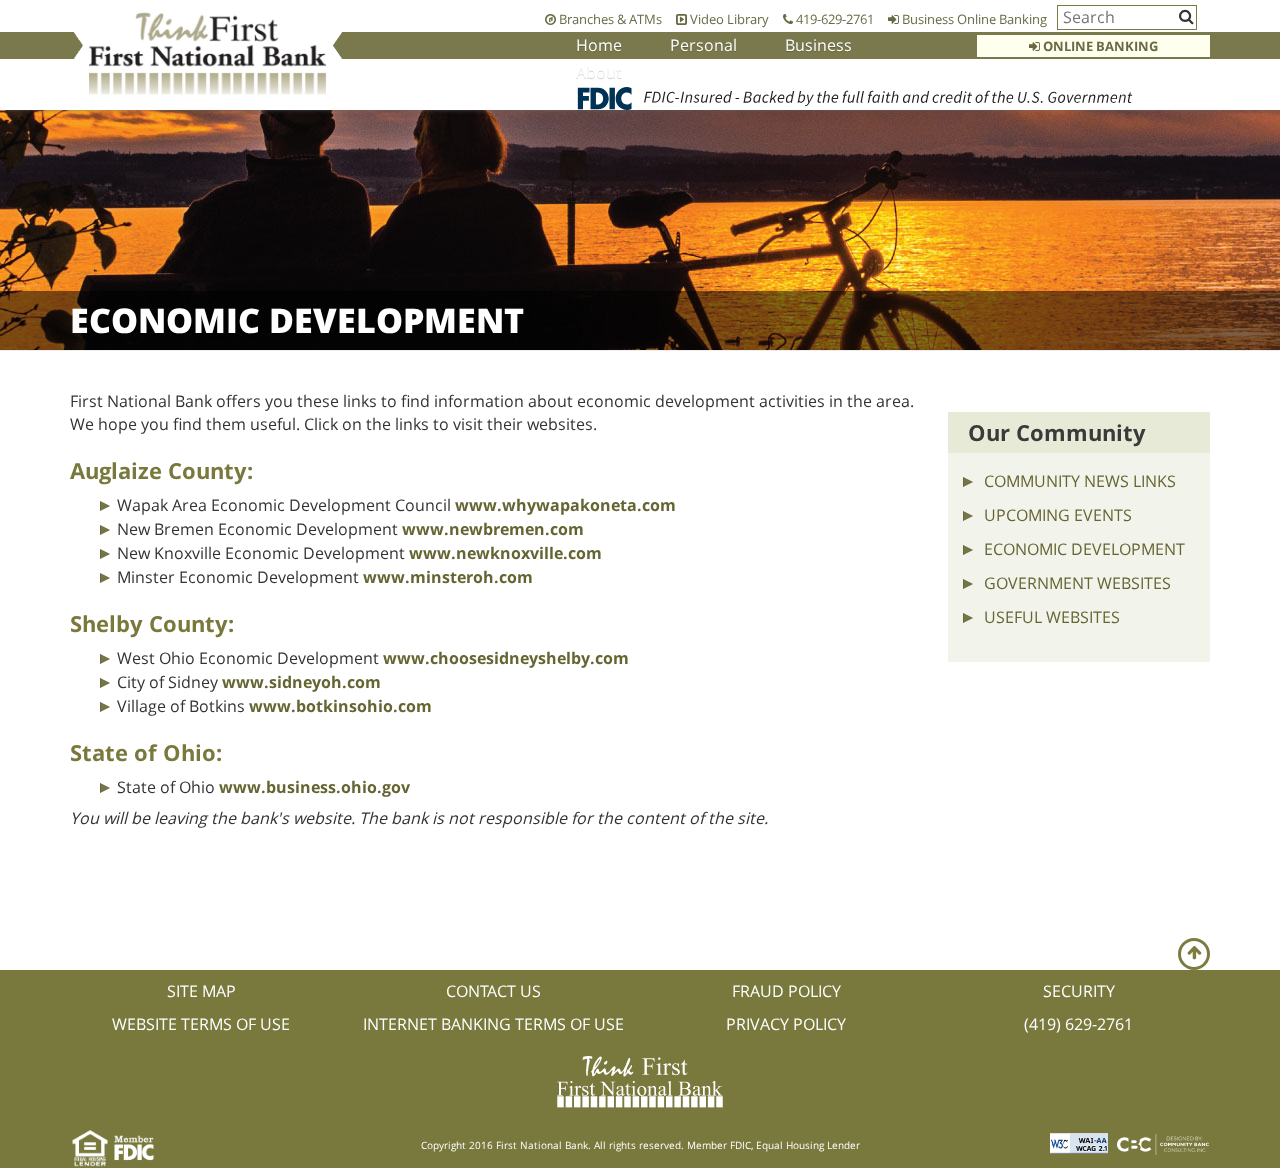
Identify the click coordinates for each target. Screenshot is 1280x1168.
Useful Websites (1052, 617)
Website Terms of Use (201, 1024)
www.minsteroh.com (448, 577)
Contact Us (493, 991)
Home (599, 45)
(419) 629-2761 (1078, 1024)
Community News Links (1080, 481)
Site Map (201, 991)
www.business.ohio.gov (314, 787)
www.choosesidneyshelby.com (506, 658)
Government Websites (1077, 583)
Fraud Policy (786, 991)
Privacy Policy (786, 1024)
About (599, 72)
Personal (703, 45)
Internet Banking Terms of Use (493, 1024)
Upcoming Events (1058, 515)
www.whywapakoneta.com (565, 505)
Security (1079, 991)
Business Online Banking (973, 19)
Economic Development (1084, 549)
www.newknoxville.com (505, 553)
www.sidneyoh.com (301, 682)
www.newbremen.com (493, 529)
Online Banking (1099, 46)
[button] (1194, 954)
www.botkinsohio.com (340, 706)
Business (818, 45)
